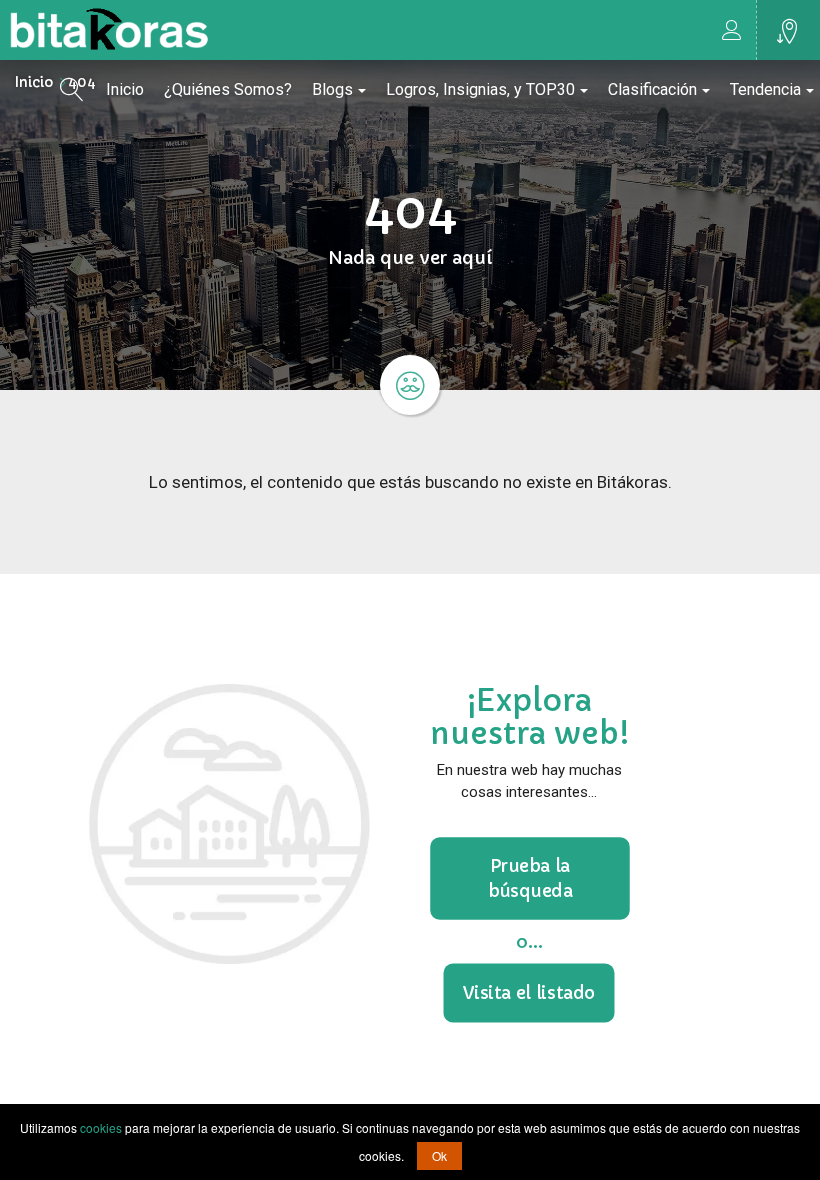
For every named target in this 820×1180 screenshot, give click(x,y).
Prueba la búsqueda (529, 878)
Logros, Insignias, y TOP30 (480, 89)
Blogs (332, 89)
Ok (439, 1155)
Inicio (125, 89)
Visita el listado (529, 992)
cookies (101, 1127)
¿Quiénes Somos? (228, 89)
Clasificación (652, 89)
